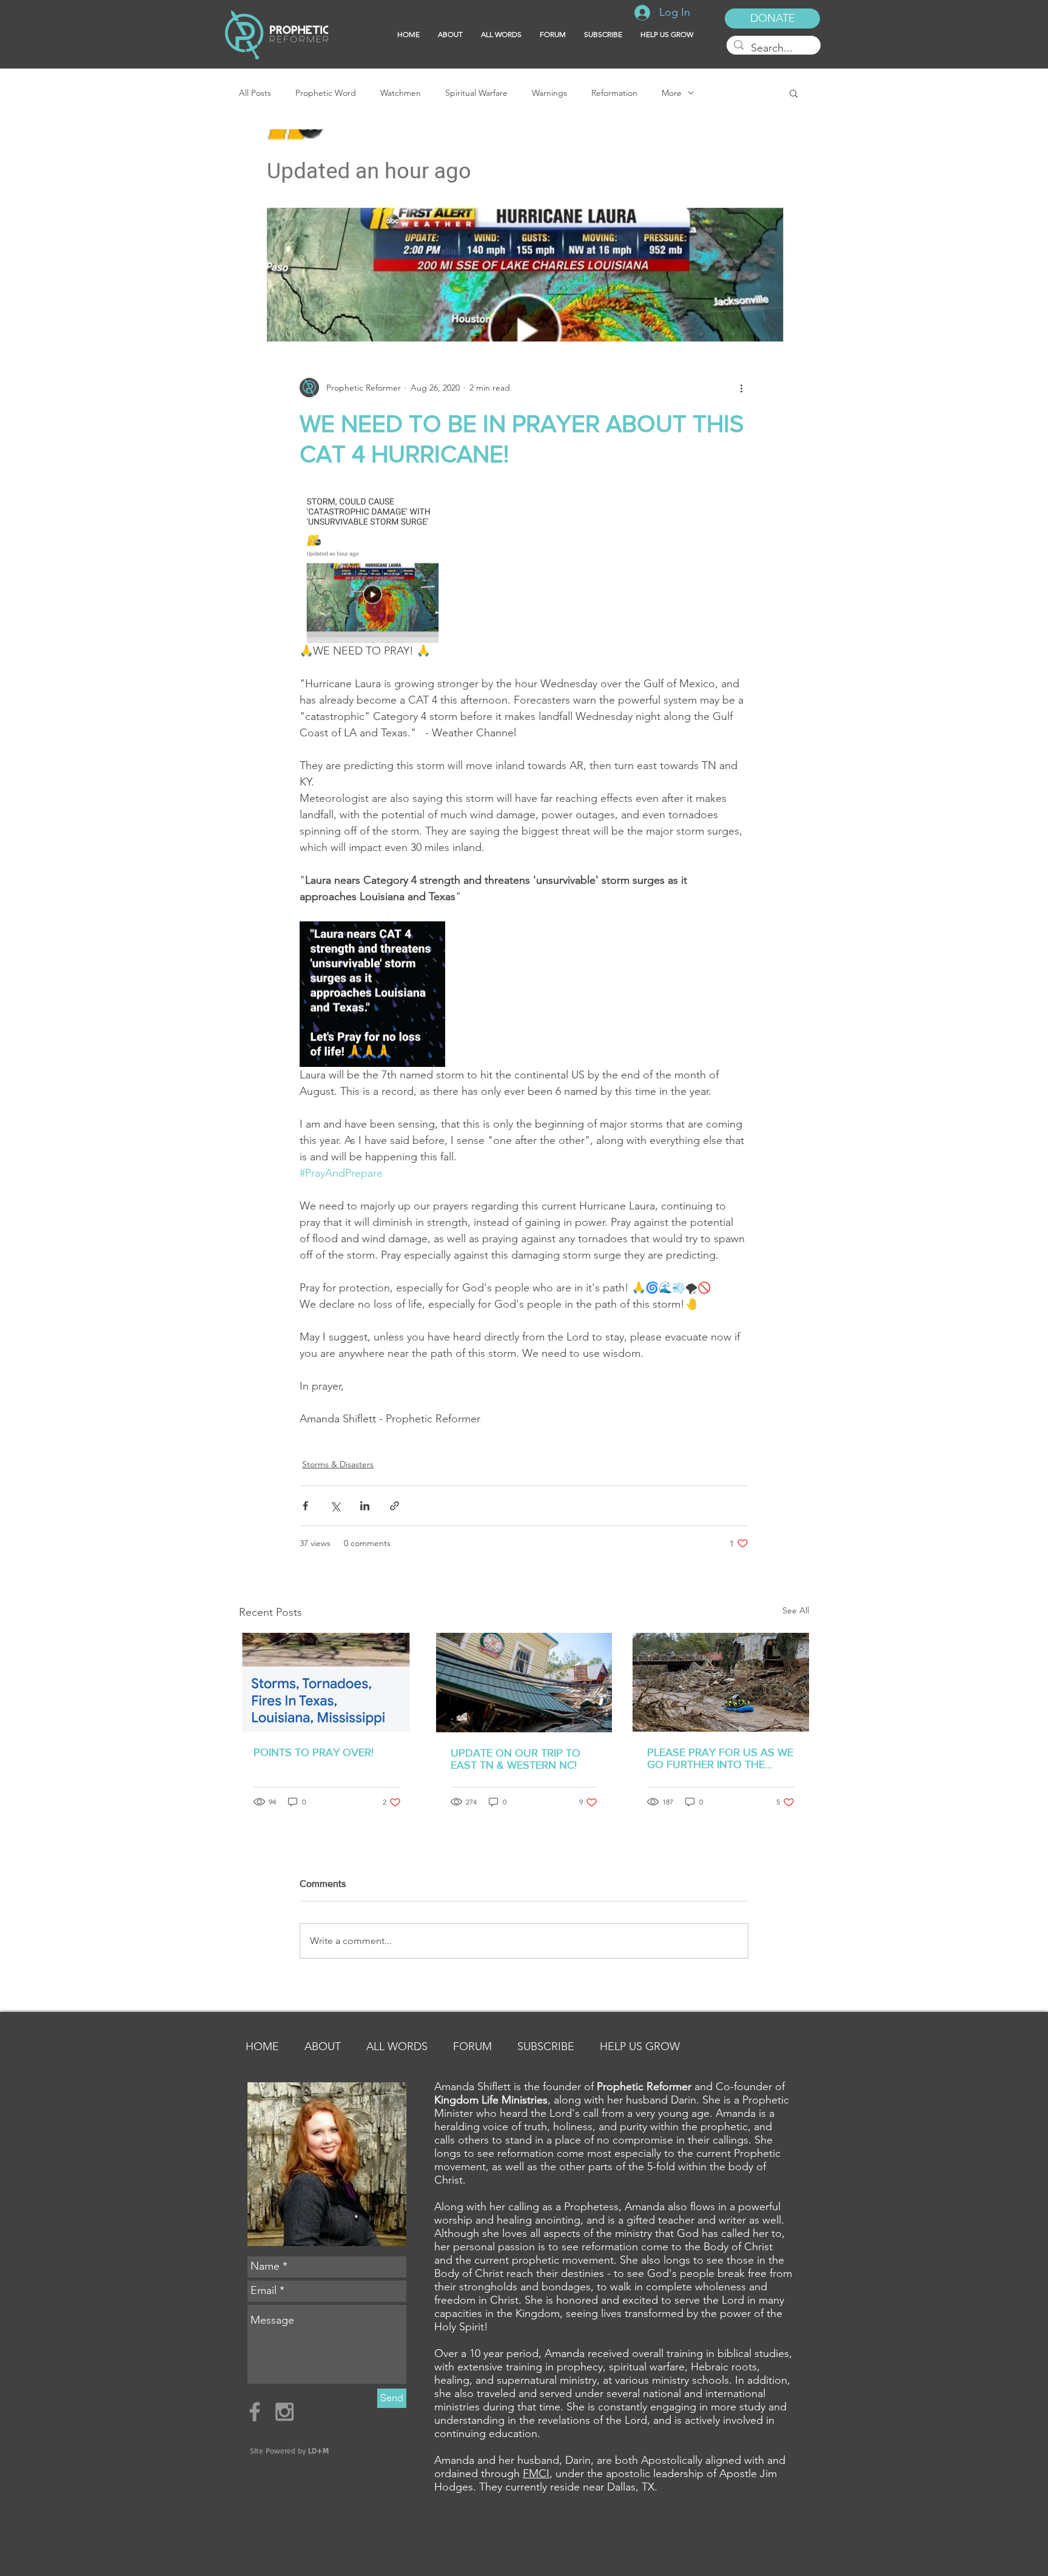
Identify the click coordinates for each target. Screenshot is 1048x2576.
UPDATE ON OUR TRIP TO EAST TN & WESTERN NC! (516, 1759)
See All (796, 1610)
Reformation (614, 93)
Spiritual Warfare (476, 93)
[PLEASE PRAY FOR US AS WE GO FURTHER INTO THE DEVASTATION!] (721, 1682)
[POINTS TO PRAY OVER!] (327, 1682)
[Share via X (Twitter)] (335, 1506)
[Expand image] (372, 570)
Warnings (549, 93)
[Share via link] (395, 1506)
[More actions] (741, 388)
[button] (603, 35)
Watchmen (401, 93)
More (672, 93)
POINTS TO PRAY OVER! (314, 1752)
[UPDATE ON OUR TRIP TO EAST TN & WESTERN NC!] (524, 1683)
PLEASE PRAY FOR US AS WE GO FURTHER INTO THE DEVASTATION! (720, 1758)
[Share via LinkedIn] (365, 1506)
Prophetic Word (326, 93)
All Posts (255, 93)
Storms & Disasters (338, 1464)
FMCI (536, 2473)
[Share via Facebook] (305, 1506)
